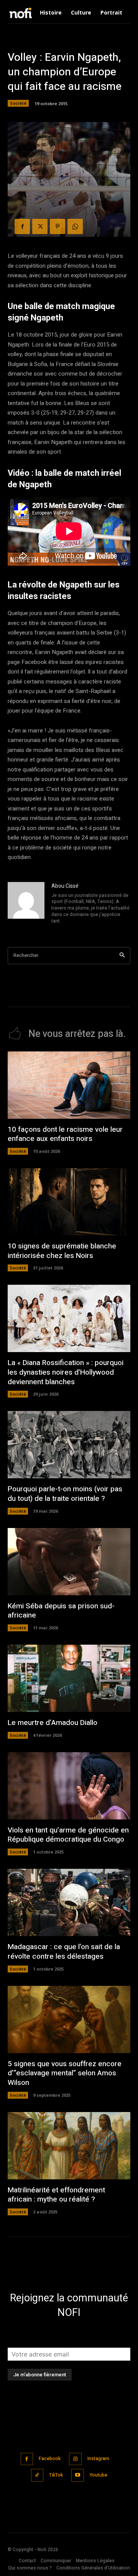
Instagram (98, 2459)
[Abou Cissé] (26, 904)
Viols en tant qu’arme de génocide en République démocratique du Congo (68, 1835)
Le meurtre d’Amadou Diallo (53, 1723)
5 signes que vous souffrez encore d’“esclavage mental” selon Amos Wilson (65, 2073)
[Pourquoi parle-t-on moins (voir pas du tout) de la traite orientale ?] (69, 1445)
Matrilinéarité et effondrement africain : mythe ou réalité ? (56, 2195)
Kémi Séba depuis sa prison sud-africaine (61, 1611)
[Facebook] (22, 226)
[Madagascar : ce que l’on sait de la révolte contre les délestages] (69, 1902)
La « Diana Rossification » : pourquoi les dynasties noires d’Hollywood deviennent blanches (66, 1372)
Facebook (50, 2459)
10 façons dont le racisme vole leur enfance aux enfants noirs (65, 1134)
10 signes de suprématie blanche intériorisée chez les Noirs (62, 1251)
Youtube (99, 2475)
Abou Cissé (65, 886)
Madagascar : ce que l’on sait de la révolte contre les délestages (64, 1952)
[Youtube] (78, 2475)
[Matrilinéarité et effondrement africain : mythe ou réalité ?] (69, 2146)
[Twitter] (40, 226)
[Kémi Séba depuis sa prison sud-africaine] (69, 1562)
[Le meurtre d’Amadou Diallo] (69, 1678)
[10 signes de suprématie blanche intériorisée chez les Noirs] (69, 1202)
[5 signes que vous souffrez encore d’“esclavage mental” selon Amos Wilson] (69, 2019)
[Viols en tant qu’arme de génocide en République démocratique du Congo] (69, 1786)
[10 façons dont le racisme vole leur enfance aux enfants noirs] (69, 1085)
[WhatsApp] (75, 226)
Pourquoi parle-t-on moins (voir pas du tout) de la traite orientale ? (65, 1494)
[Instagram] (75, 2459)
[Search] (122, 956)
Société (18, 103)
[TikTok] (37, 2475)
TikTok (56, 2475)
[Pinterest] (58, 226)
